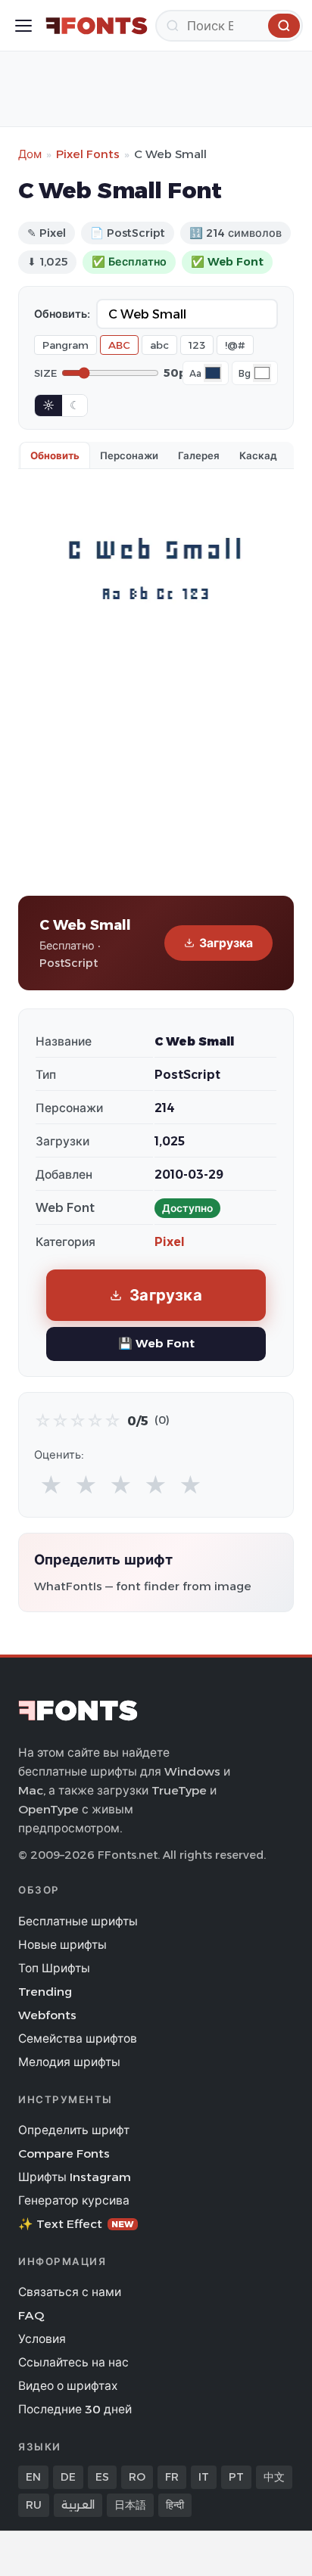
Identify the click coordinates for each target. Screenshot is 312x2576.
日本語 (130, 2505)
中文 (274, 2477)
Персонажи (129, 455)
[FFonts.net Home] (97, 26)
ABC (119, 345)
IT (204, 2477)
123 (197, 345)
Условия (42, 2339)
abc (159, 345)
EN (33, 2477)
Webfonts (47, 2015)
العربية (78, 2505)
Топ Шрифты (54, 1968)
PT (236, 2477)
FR (172, 2477)
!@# (235, 345)
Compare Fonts (64, 2153)
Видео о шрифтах (68, 2386)
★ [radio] (51, 1485)
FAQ (31, 2315)
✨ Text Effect (76, 2224)
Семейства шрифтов (78, 2038)
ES (102, 2477)
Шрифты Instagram (75, 2177)
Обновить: (62, 314)
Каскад (258, 455)
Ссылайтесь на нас (73, 2362)
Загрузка (226, 943)
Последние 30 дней (75, 2409)
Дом (30, 154)
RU (34, 2505)
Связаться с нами (70, 2292)
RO (137, 2477)
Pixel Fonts (88, 154)
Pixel (170, 1242)
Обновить (55, 455)
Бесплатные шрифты (78, 1921)
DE (68, 2477)
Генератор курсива (74, 2200)
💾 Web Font (156, 1343)
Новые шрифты (62, 1945)
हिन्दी (175, 2505)
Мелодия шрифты (69, 2062)
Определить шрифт (74, 2130)
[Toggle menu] (23, 26)
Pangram (66, 345)
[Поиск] (284, 26)
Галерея (199, 455)
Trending (45, 1992)
